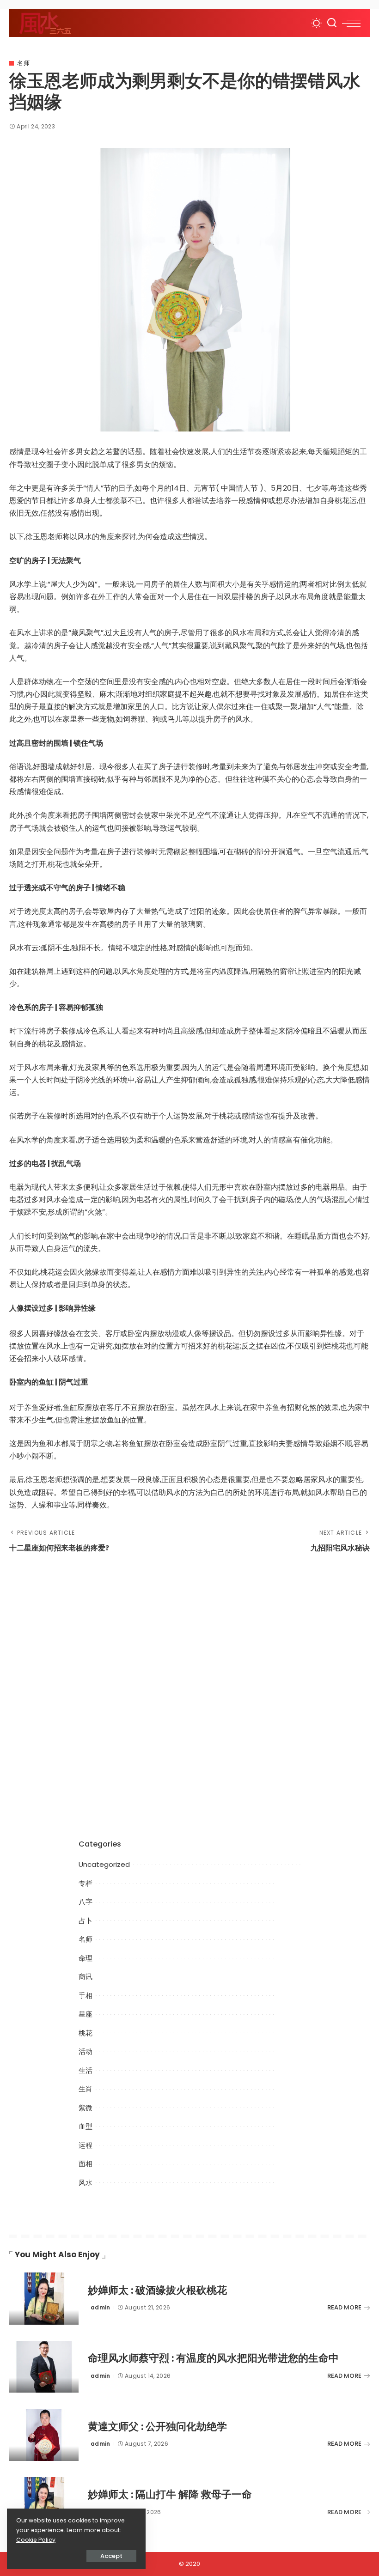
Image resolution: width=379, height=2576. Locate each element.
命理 (86, 1958)
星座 (86, 2014)
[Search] (332, 23)
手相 (86, 1996)
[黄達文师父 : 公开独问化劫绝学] (44, 2435)
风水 (86, 2183)
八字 (86, 1902)
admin (101, 2307)
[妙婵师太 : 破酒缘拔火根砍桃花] (44, 2299)
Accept (111, 2556)
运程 (86, 2145)
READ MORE (344, 2307)
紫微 (86, 2108)
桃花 (86, 2033)
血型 (86, 2126)
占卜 (86, 1921)
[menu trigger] (351, 23)
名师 (23, 63)
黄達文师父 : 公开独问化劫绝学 (157, 2427)
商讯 (86, 1977)
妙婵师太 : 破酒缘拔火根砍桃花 (157, 2290)
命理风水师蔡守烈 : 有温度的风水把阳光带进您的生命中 (213, 2358)
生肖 (86, 2089)
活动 (86, 2051)
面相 (86, 2164)
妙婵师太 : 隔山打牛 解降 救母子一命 (170, 2494)
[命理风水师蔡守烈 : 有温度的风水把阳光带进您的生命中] (44, 2367)
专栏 (86, 1883)
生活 (86, 2070)
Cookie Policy (36, 2540)
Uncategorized (104, 1864)
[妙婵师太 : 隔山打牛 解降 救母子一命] (44, 2503)
